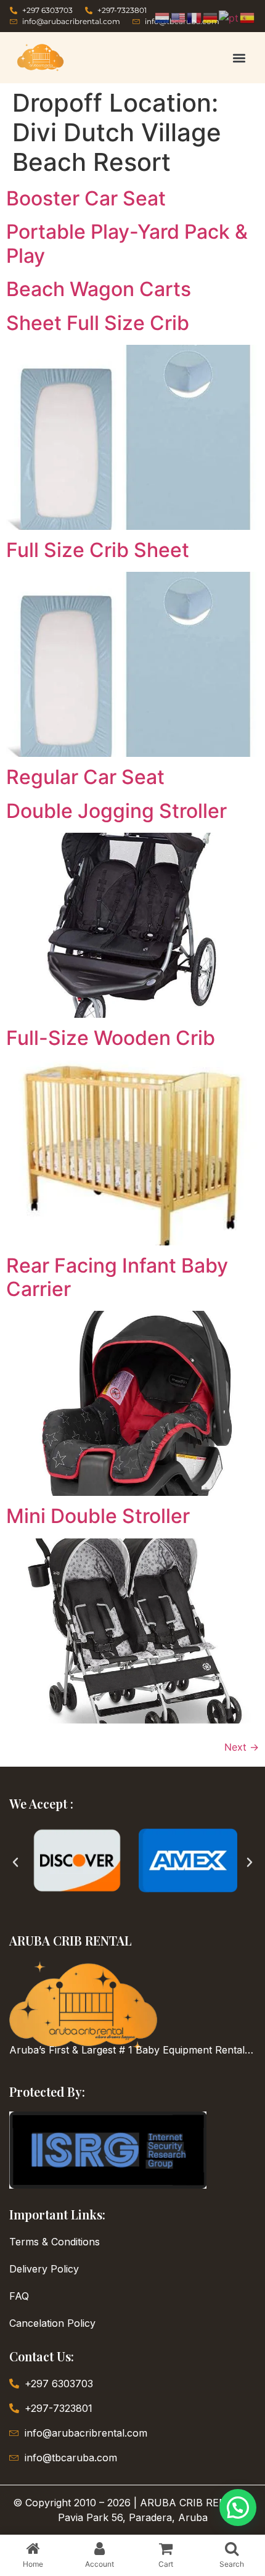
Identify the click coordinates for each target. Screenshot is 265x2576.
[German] (211, 17)
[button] (239, 58)
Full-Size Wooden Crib (111, 1038)
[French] (195, 17)
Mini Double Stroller (98, 1516)
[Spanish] (248, 17)
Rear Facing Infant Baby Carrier (117, 1277)
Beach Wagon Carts (99, 289)
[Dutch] (163, 17)
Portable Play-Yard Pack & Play (127, 243)
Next (242, 1747)
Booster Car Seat (86, 198)
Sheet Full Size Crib (98, 323)
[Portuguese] (229, 17)
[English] (179, 17)
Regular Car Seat (85, 777)
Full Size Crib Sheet (98, 550)
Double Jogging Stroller (116, 811)
